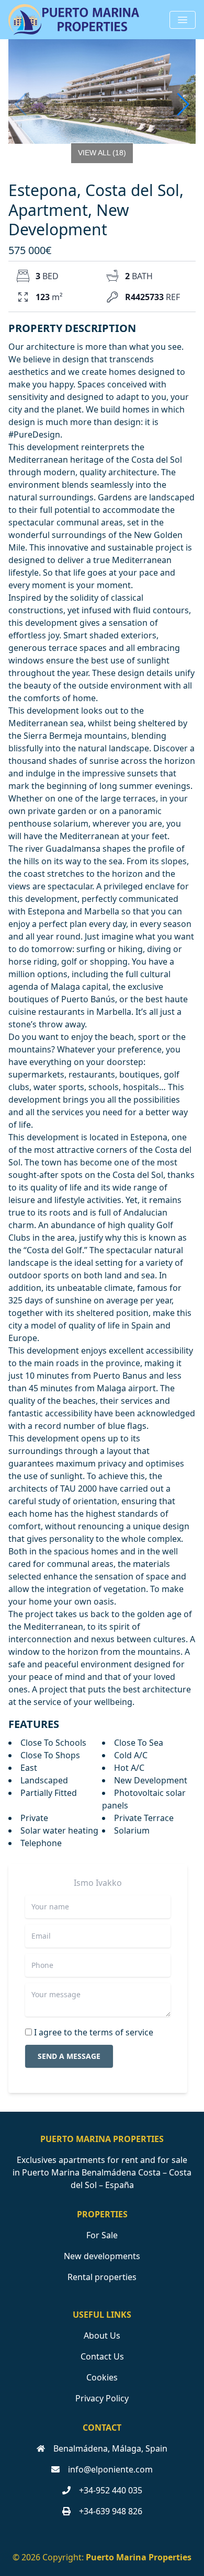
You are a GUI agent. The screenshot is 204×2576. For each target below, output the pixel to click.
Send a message (69, 2056)
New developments (102, 2256)
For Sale (102, 2235)
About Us (102, 2335)
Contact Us (102, 2356)
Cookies (102, 2377)
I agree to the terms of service (94, 2032)
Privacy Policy (102, 2398)
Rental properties (102, 2277)
